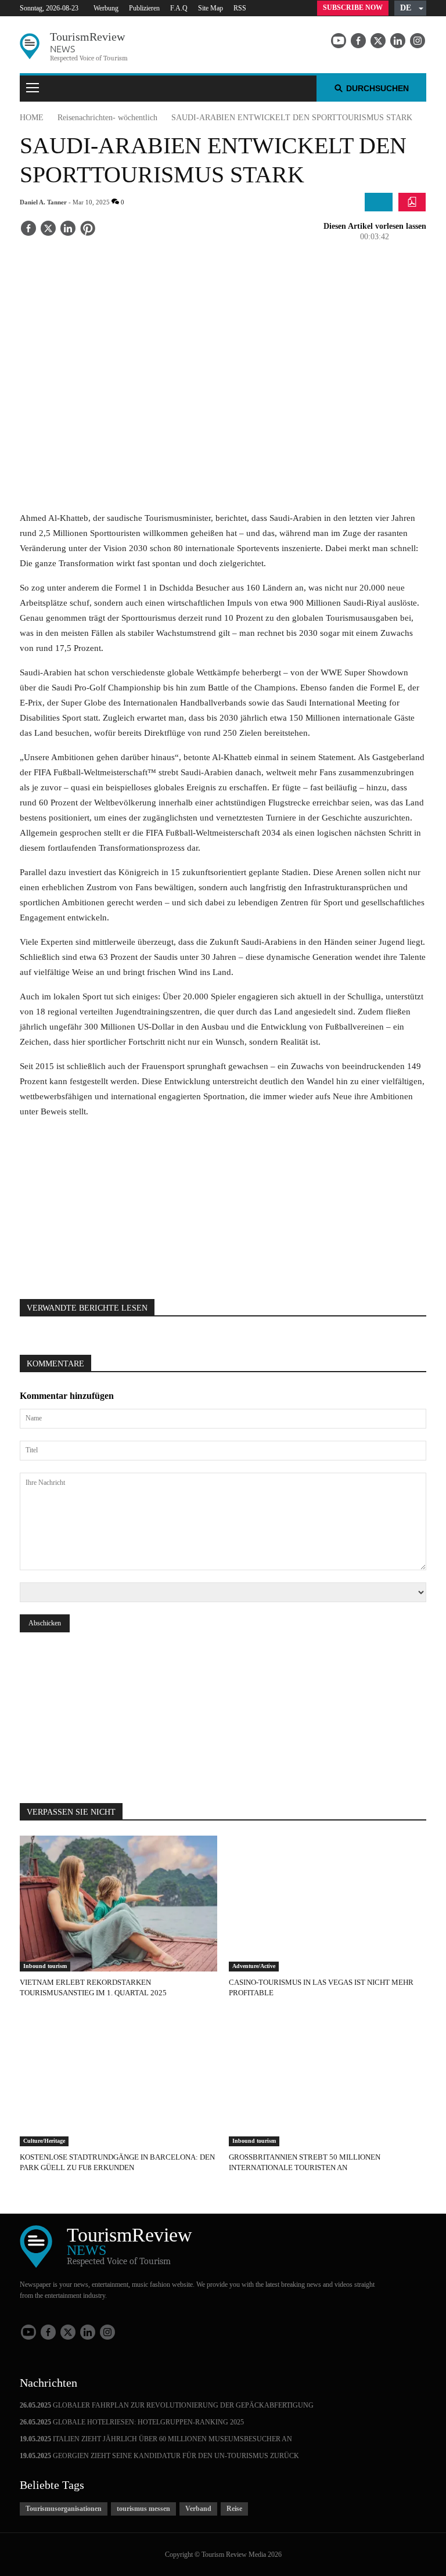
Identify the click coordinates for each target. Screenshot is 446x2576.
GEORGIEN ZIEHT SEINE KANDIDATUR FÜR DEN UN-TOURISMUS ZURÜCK (159, 2456)
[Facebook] (358, 41)
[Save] (88, 229)
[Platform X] (378, 41)
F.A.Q (179, 8)
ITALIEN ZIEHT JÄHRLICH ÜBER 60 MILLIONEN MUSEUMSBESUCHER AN (156, 2439)
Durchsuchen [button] (377, 88)
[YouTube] (339, 41)
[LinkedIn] (398, 41)
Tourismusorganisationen (64, 2509)
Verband (198, 2509)
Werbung (106, 8)
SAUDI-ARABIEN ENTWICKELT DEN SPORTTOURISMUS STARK (292, 118)
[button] (410, 8)
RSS (240, 8)
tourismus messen (143, 2509)
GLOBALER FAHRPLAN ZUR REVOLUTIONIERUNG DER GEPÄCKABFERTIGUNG (167, 2405)
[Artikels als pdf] (412, 202)
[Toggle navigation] (33, 89)
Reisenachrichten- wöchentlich (107, 118)
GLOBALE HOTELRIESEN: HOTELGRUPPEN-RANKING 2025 (132, 2422)
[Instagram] (418, 41)
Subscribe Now (353, 8)
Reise (234, 2509)
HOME (32, 118)
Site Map (211, 8)
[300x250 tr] (223, 1202)
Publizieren (144, 8)
